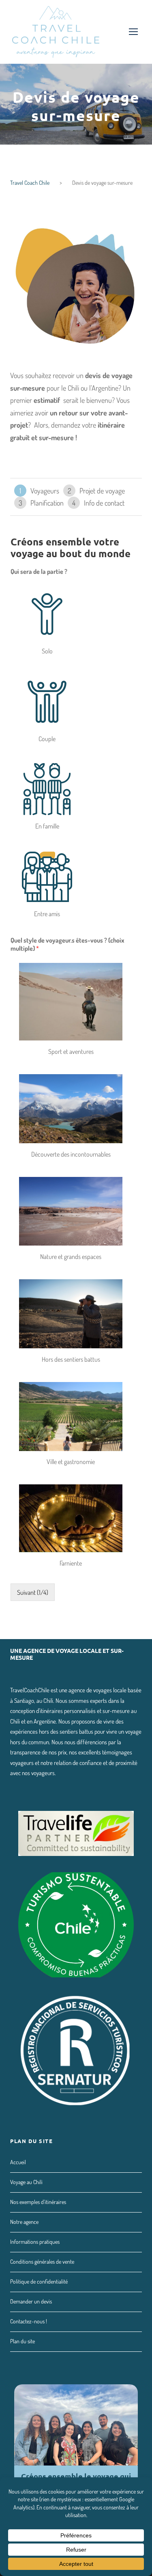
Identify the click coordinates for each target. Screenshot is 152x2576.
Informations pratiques (35, 2242)
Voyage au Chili (26, 2182)
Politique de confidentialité (39, 2281)
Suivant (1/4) (33, 1592)
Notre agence (24, 2222)
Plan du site (22, 2341)
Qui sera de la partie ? (39, 571)
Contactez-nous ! (29, 2321)
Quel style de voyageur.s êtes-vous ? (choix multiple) (67, 944)
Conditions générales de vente (42, 2261)
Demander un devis (31, 2301)
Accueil (18, 2162)
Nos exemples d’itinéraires (38, 2202)
